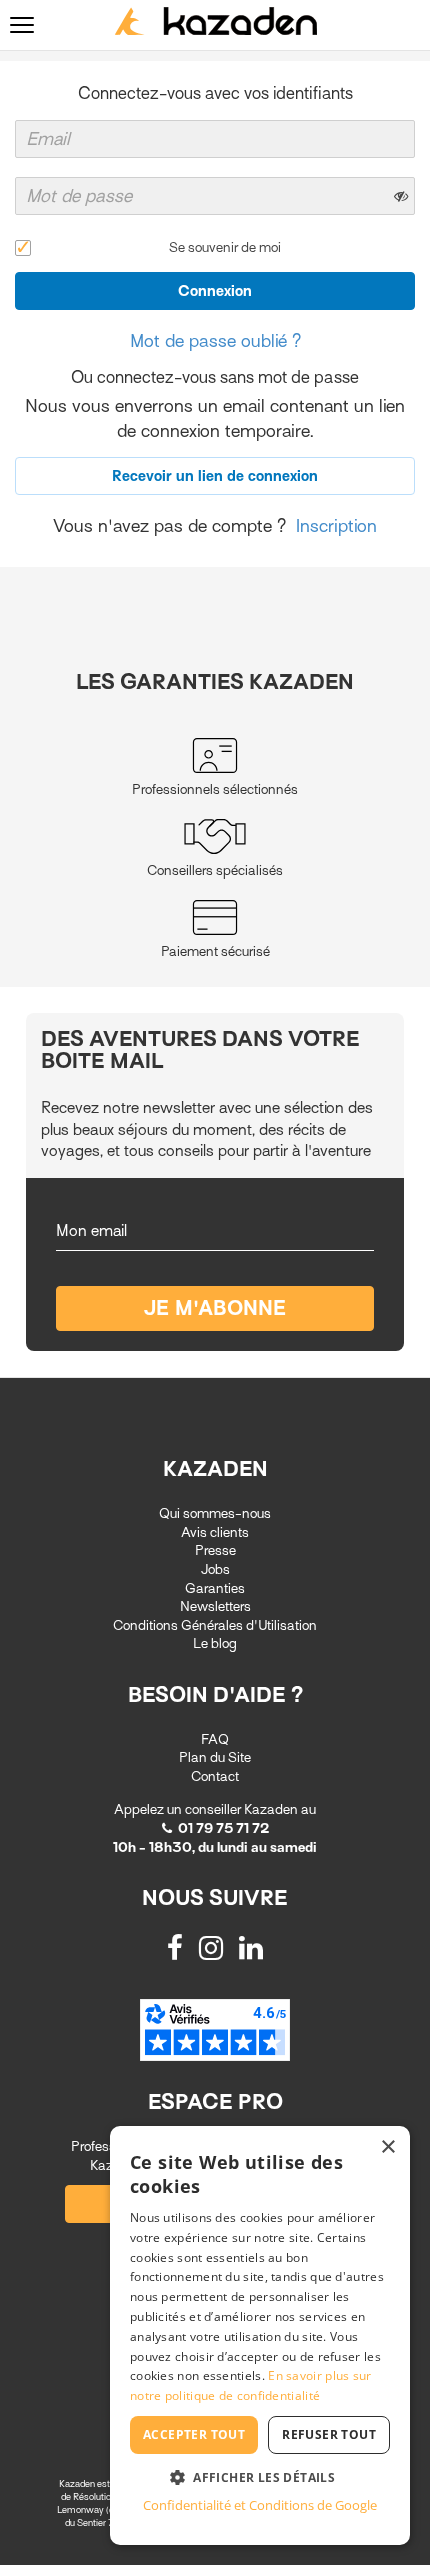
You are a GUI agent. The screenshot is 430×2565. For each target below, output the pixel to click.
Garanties (215, 1588)
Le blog (215, 1643)
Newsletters (215, 1606)
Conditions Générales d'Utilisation (215, 1625)
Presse (215, 1550)
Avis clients (215, 1532)
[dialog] (260, 2335)
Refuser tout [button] (329, 2434)
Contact (215, 1776)
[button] (260, 2476)
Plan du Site (215, 1757)
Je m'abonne (215, 1308)
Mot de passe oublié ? (215, 341)
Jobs (215, 1569)
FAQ (215, 1739)
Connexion (215, 291)
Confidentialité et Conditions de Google (260, 2505)
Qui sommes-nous (215, 1513)
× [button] (387, 2147)
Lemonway (81, 2509)
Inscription (336, 526)
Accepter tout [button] (194, 2434)
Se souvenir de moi (225, 247)
